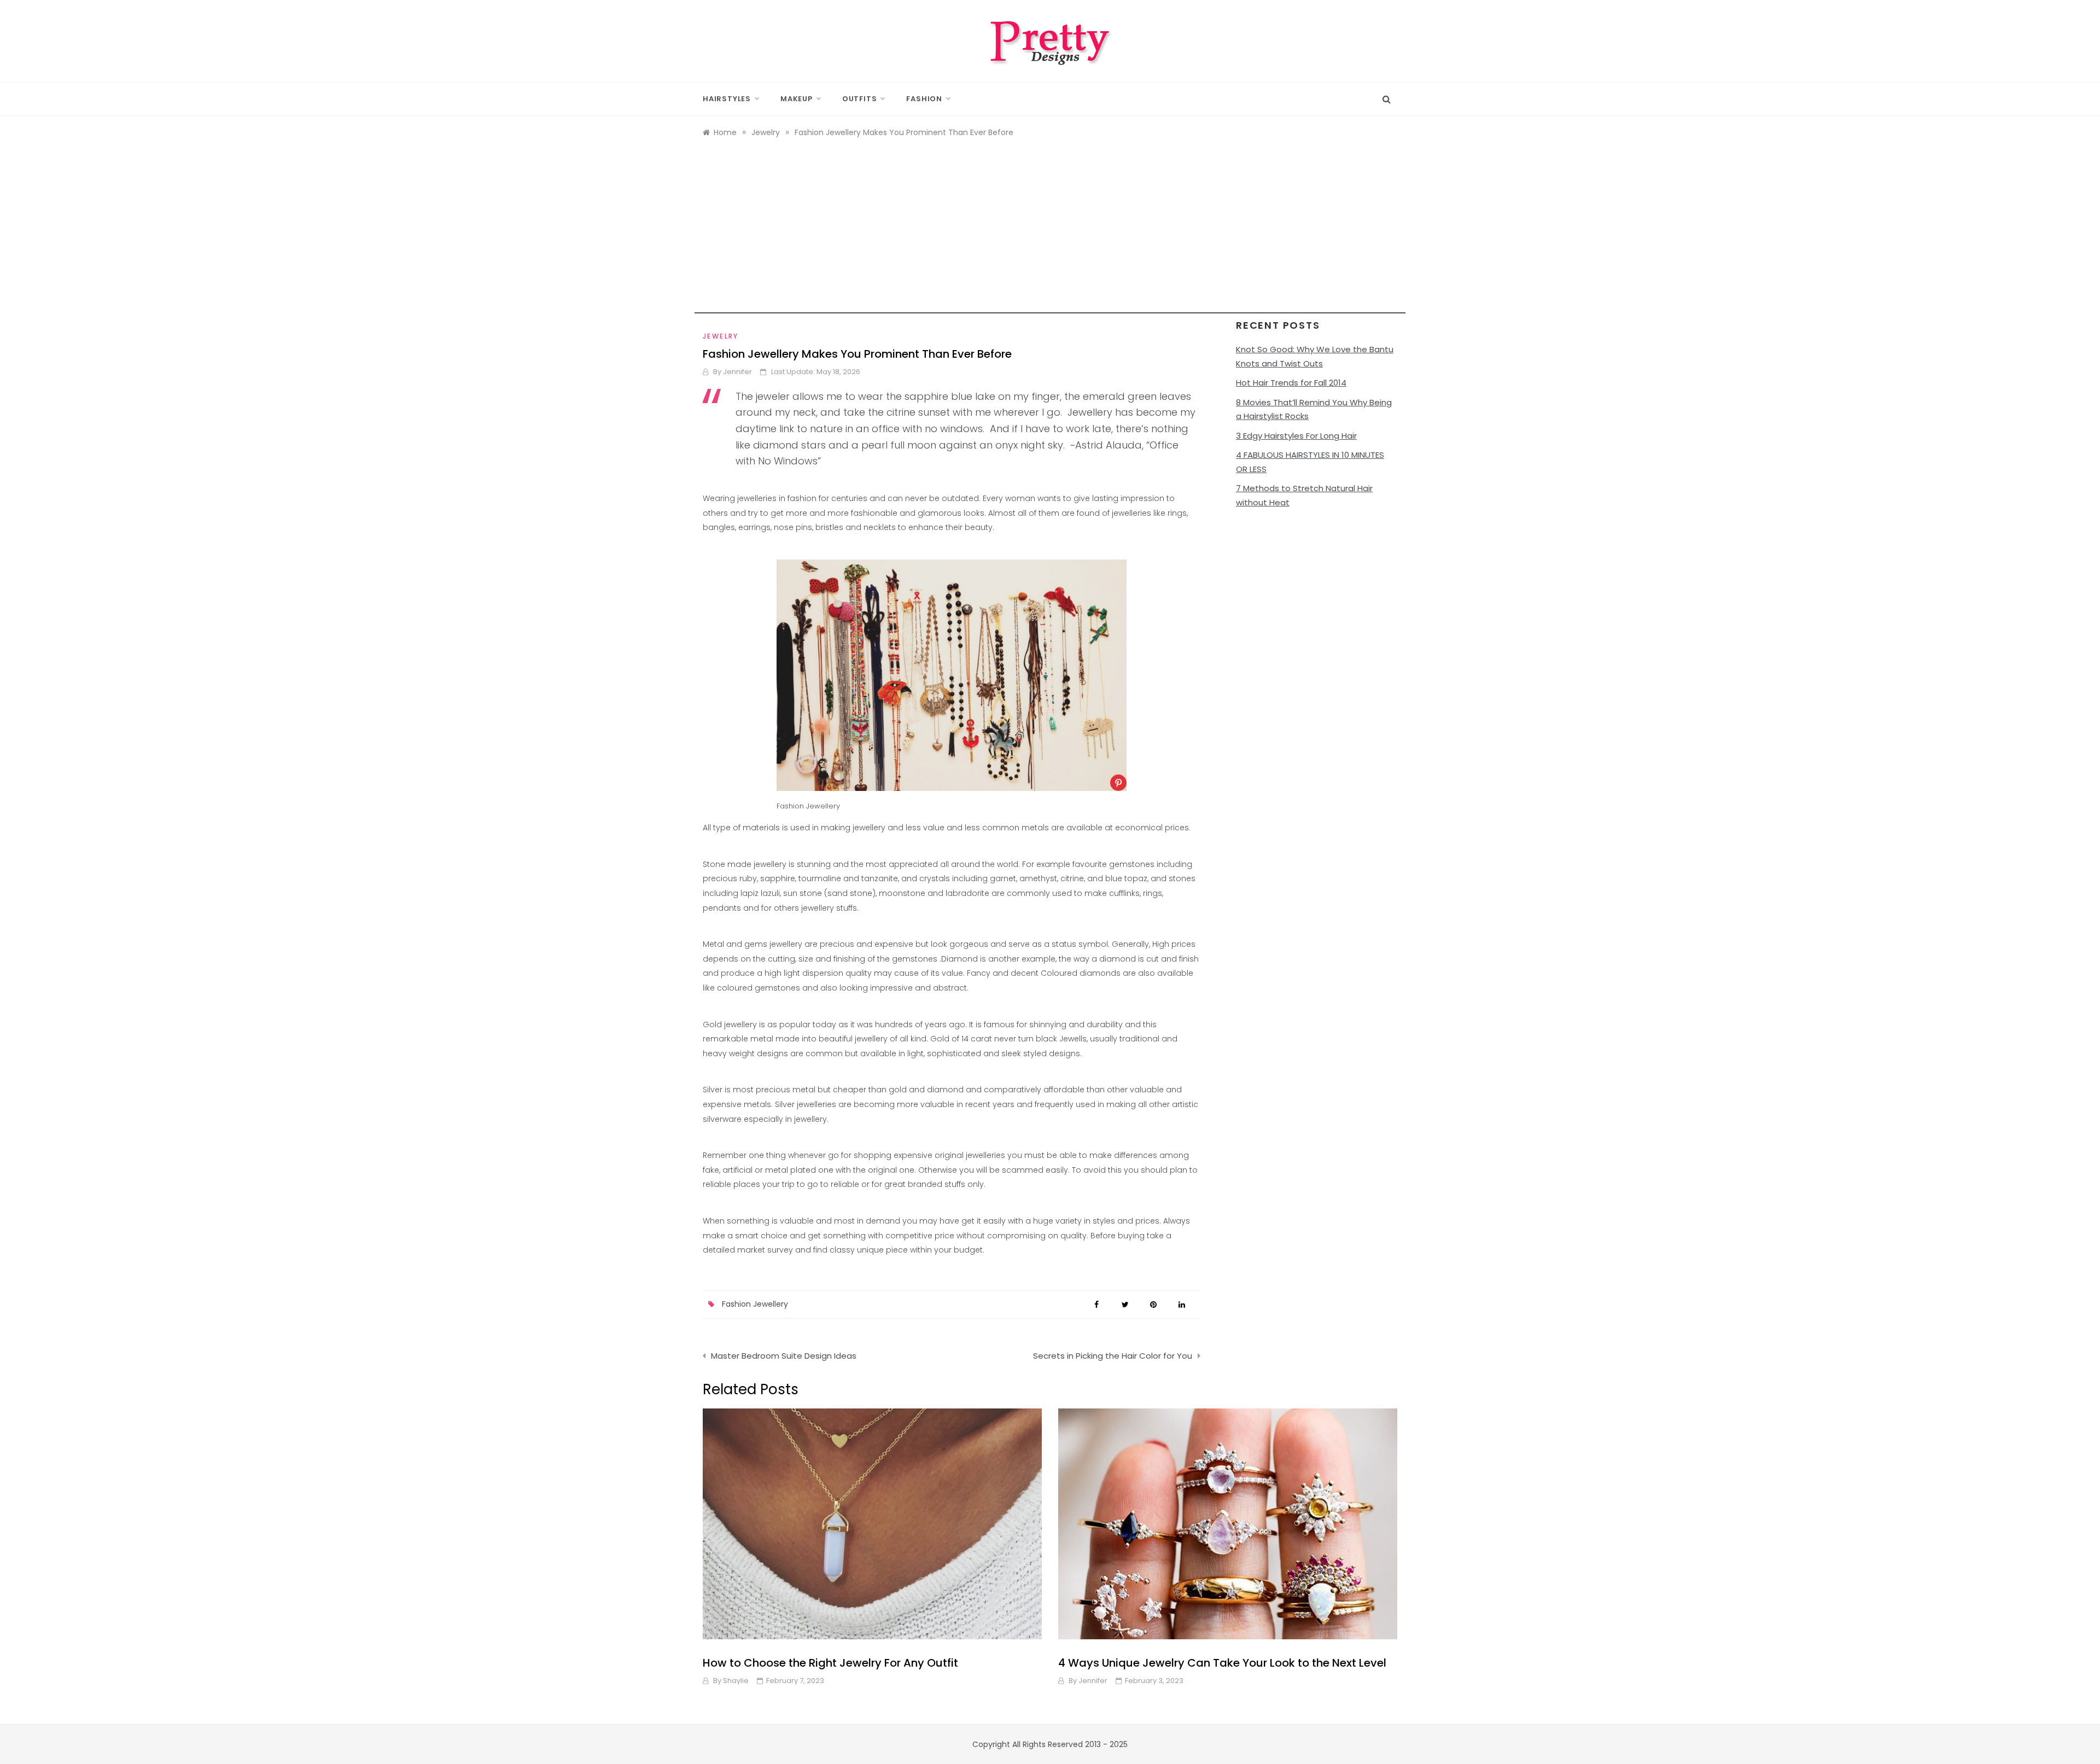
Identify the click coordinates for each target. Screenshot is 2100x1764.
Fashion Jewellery (755, 1304)
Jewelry (721, 336)
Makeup (797, 99)
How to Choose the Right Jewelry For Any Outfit (830, 1663)
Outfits (860, 99)
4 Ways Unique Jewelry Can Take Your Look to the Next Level (1222, 1663)
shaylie (736, 1681)
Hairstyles (727, 99)
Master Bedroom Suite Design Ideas (784, 1356)
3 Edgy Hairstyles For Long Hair (1296, 436)
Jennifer (737, 372)
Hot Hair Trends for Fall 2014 (1291, 383)
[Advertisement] (1050, 237)
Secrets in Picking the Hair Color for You (1113, 1356)
